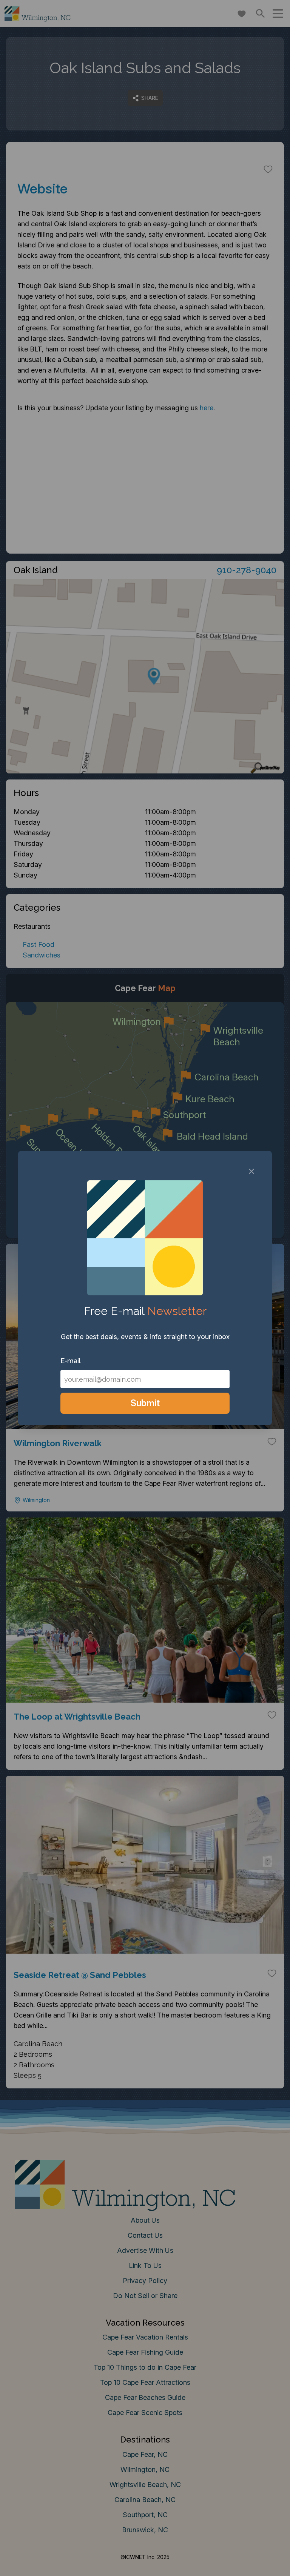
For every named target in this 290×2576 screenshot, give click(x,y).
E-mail (71, 1361)
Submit (145, 1403)
